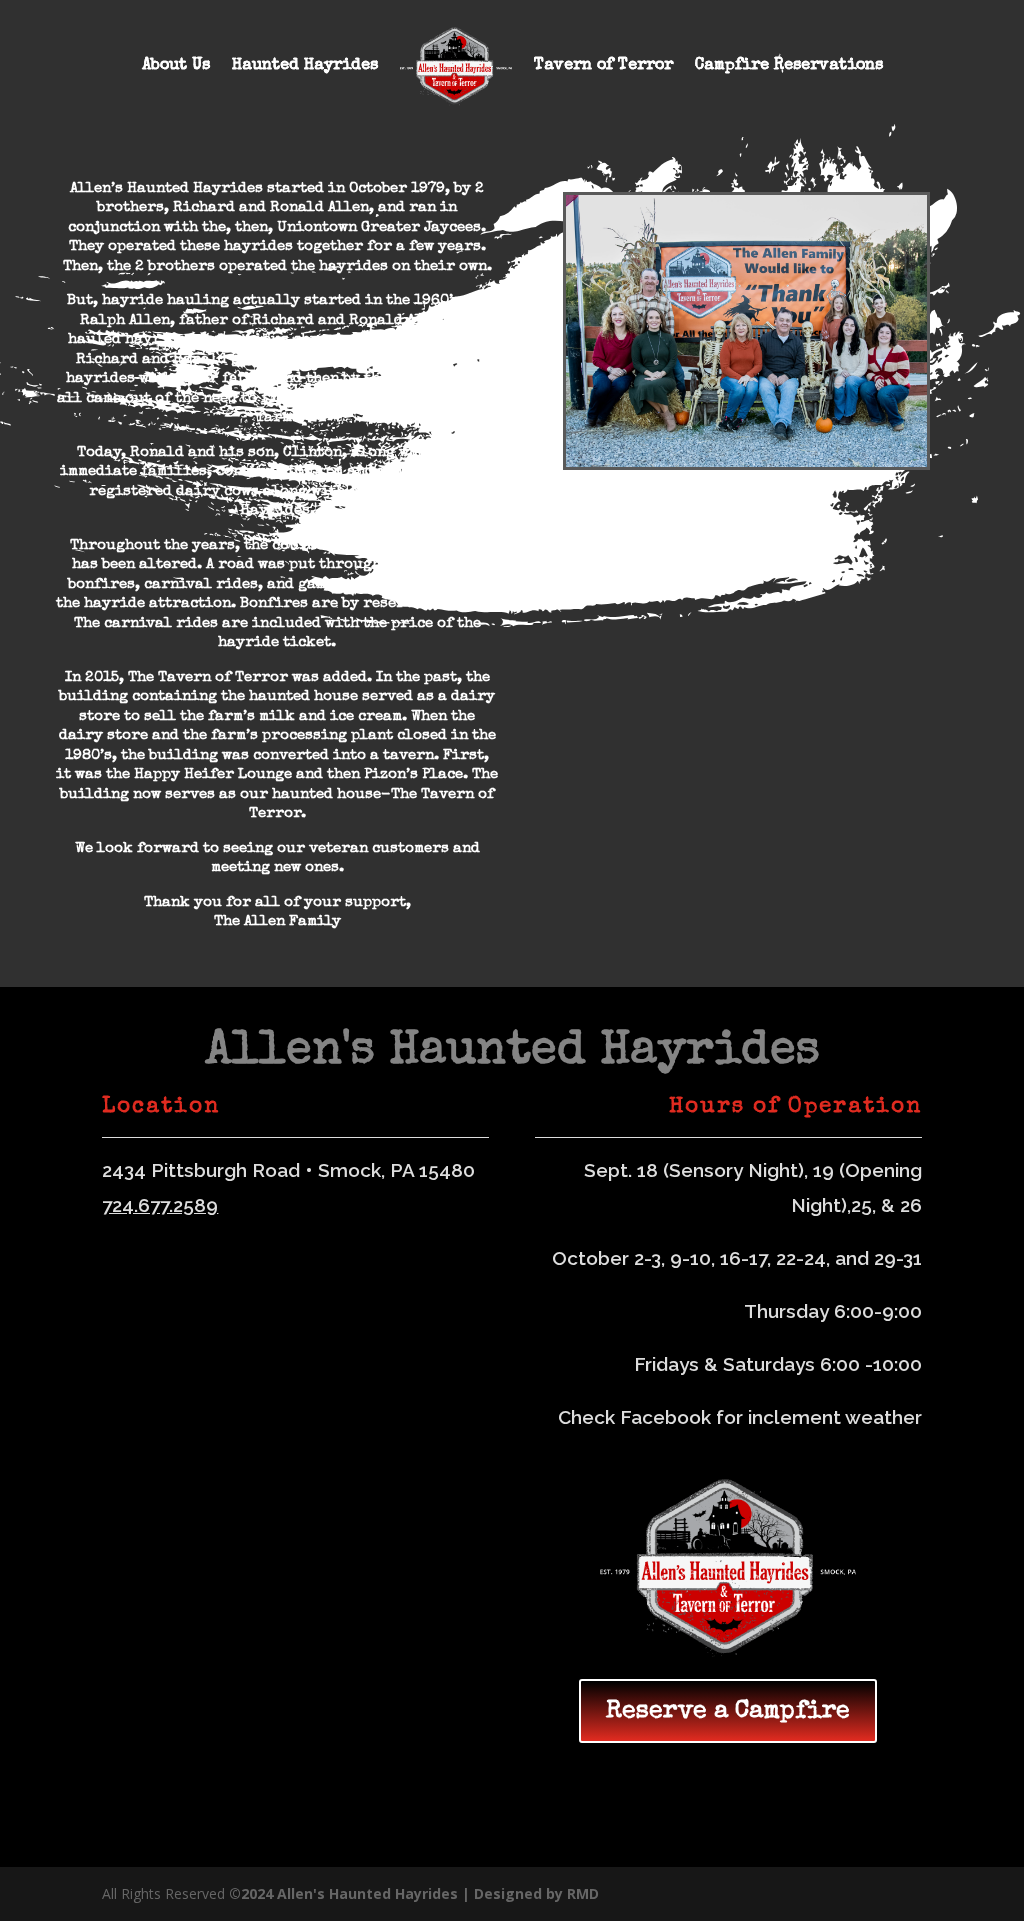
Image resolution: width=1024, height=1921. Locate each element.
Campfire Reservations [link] (789, 66)
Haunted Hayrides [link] (305, 66)
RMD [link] (583, 1893)
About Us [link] (176, 66)
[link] (456, 66)
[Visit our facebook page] (912, 1894)
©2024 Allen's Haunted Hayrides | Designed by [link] (398, 1893)
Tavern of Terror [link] (603, 66)
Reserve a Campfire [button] (728, 1711)
